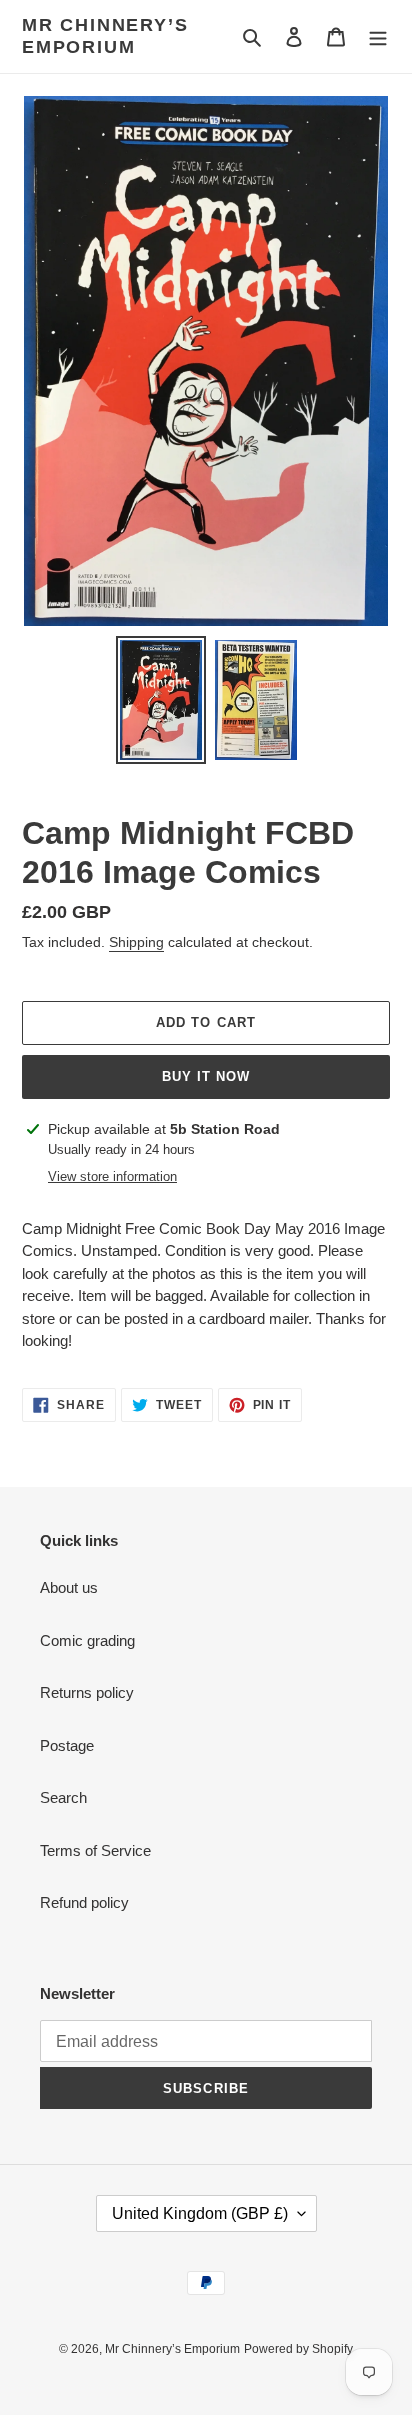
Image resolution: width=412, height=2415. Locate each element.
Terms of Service (95, 1850)
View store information (112, 1176)
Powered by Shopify (298, 2349)
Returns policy (87, 1692)
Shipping (136, 942)
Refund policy (84, 1902)
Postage (67, 1745)
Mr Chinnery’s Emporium (105, 36)
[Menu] (378, 36)
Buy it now (206, 1076)
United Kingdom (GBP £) (200, 2213)
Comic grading (87, 1640)
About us (69, 1587)
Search (63, 1797)
